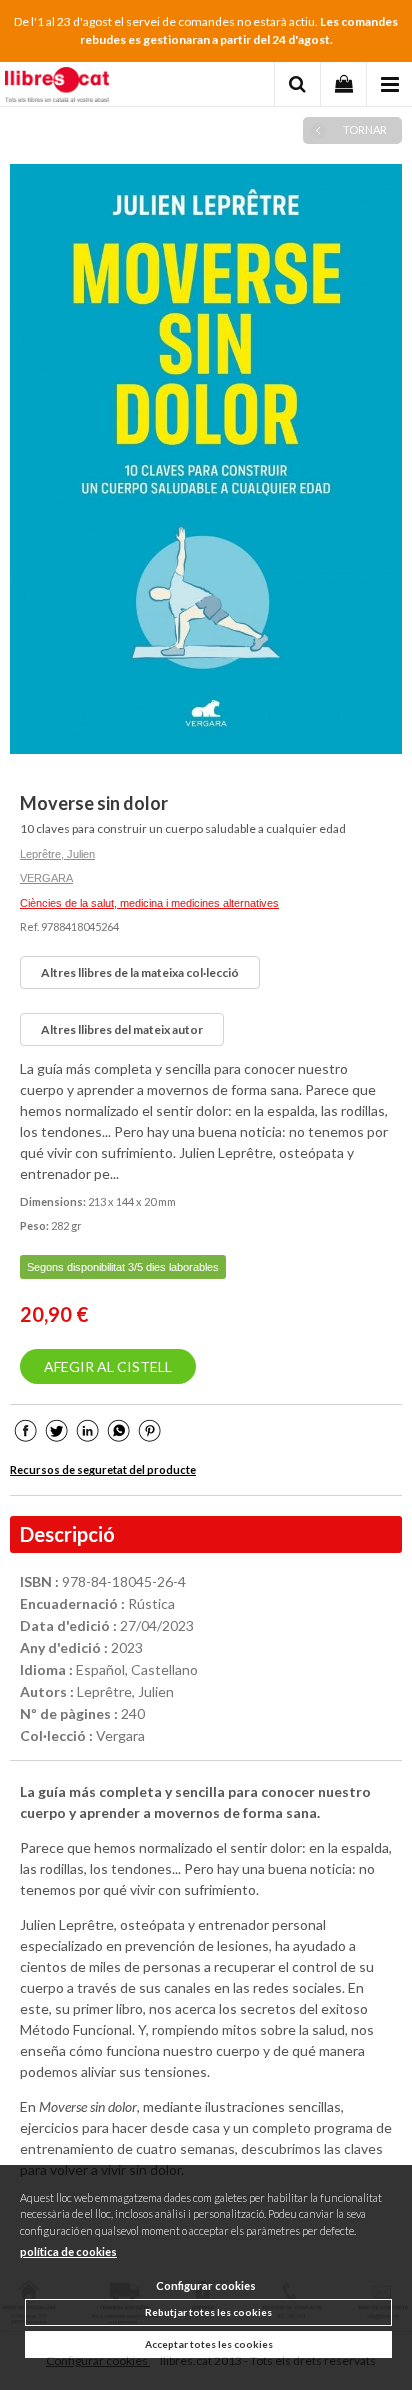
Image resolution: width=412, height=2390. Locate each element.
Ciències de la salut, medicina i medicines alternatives (149, 903)
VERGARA (46, 878)
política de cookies (68, 2251)
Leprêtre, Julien (57, 854)
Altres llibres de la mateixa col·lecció (140, 972)
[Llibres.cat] (57, 87)
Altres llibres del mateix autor (122, 1029)
